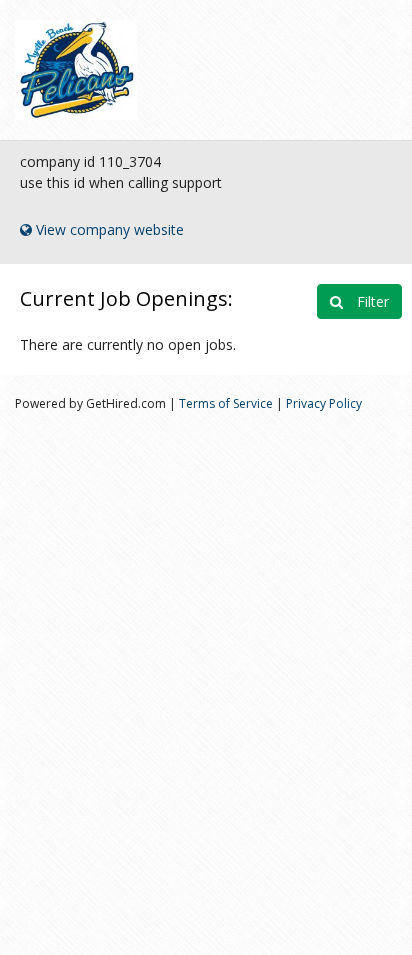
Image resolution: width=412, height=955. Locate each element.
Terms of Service (226, 403)
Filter (371, 301)
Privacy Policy (324, 403)
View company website (108, 229)
